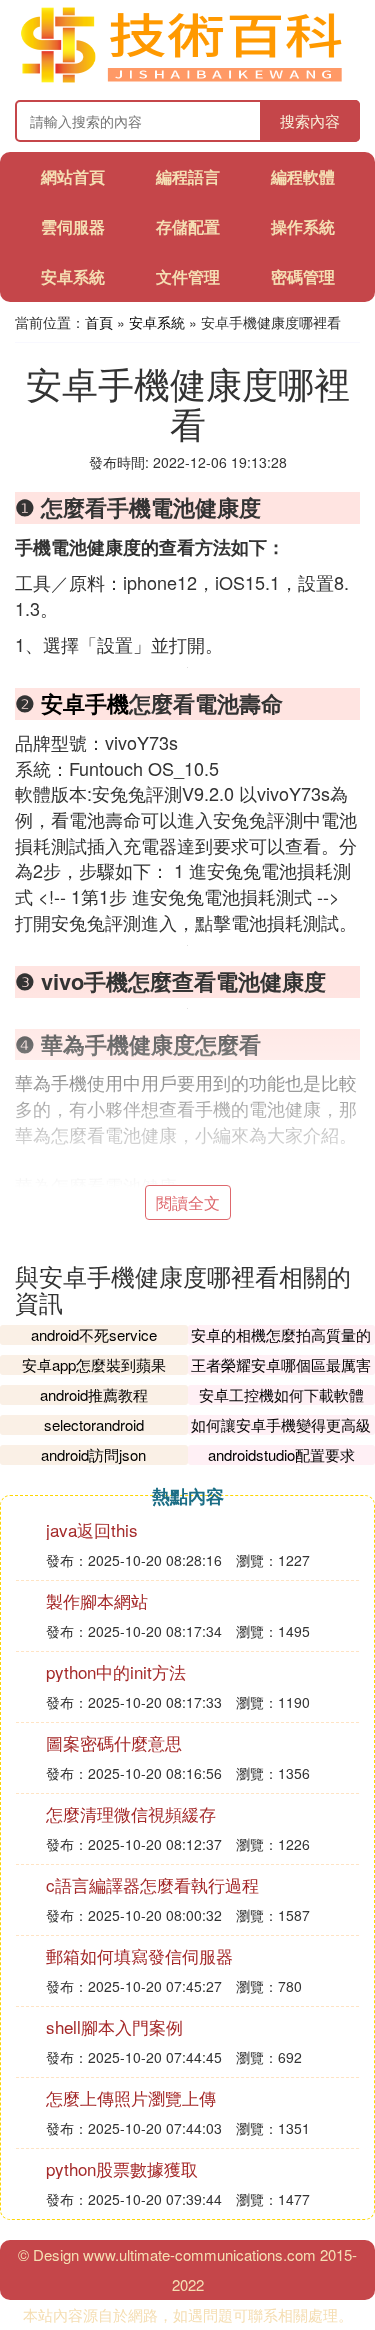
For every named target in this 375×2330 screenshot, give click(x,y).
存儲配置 (188, 226)
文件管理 (188, 276)
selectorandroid (94, 1424)
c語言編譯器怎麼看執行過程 (152, 1884)
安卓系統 (73, 276)
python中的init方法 (116, 1671)
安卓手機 (85, 703)
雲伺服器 (73, 226)
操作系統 (303, 226)
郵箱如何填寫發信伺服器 (139, 1955)
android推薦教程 (94, 1394)
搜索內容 (310, 120)
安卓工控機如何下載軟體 (281, 1394)
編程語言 (188, 176)
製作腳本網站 (97, 1600)
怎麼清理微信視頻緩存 (131, 1813)
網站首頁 (73, 176)
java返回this (92, 1529)
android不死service (94, 1334)
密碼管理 (303, 276)
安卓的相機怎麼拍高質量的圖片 (281, 1344)
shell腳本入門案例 (114, 2026)
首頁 (99, 322)
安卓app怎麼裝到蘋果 (94, 1364)
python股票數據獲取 (122, 2168)
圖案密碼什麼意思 (114, 1742)
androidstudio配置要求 (281, 1454)
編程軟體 (303, 176)
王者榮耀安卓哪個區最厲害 (281, 1364)
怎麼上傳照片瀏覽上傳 (131, 2097)
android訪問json (93, 1454)
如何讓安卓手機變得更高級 (281, 1424)
